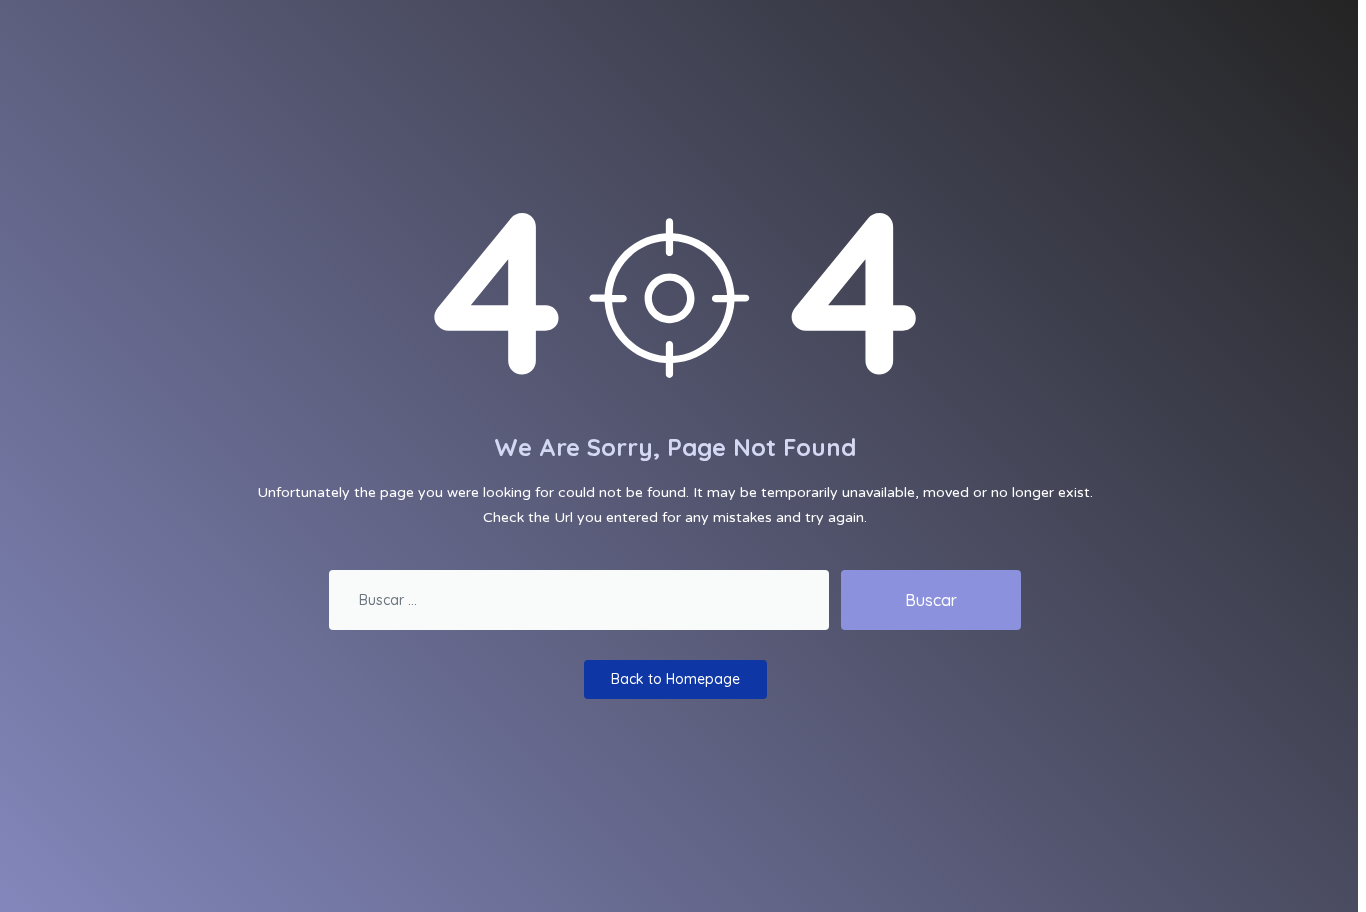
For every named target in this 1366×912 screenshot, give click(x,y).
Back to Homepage (675, 679)
